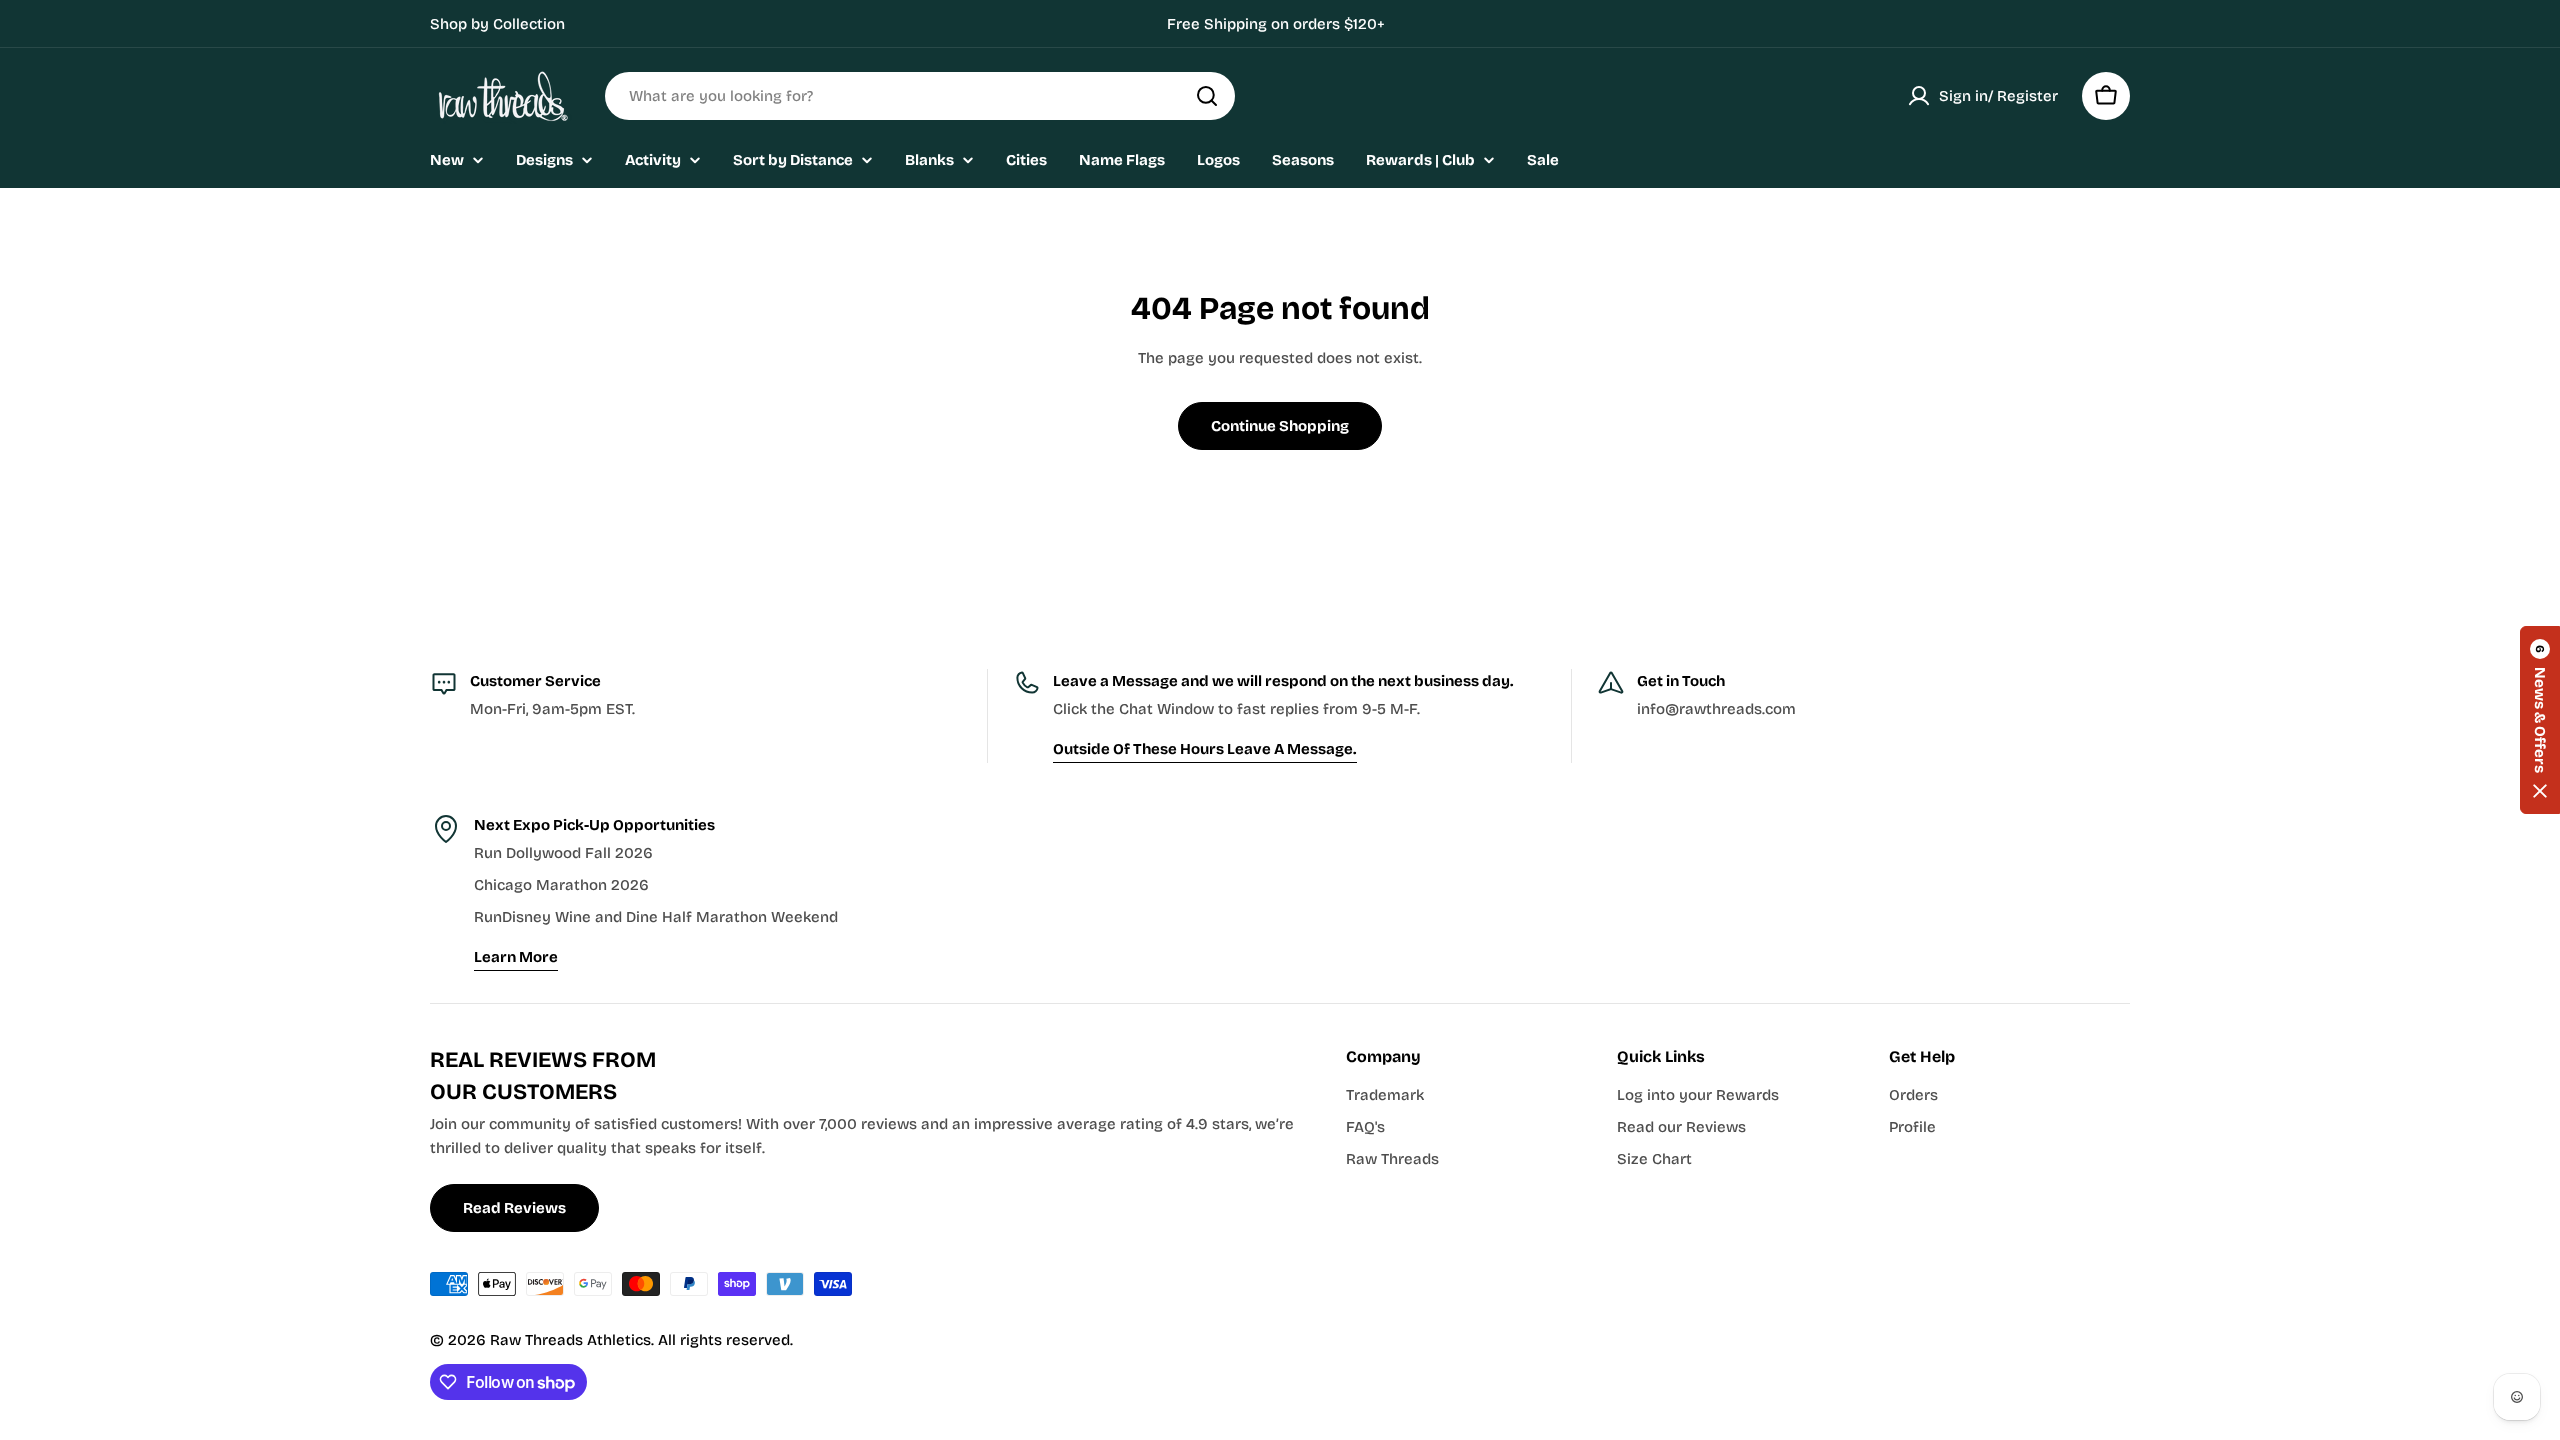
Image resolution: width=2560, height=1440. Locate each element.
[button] (2540, 720)
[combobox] (920, 96)
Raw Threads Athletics (570, 1340)
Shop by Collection (497, 24)
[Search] (1207, 96)
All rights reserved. (725, 1340)
